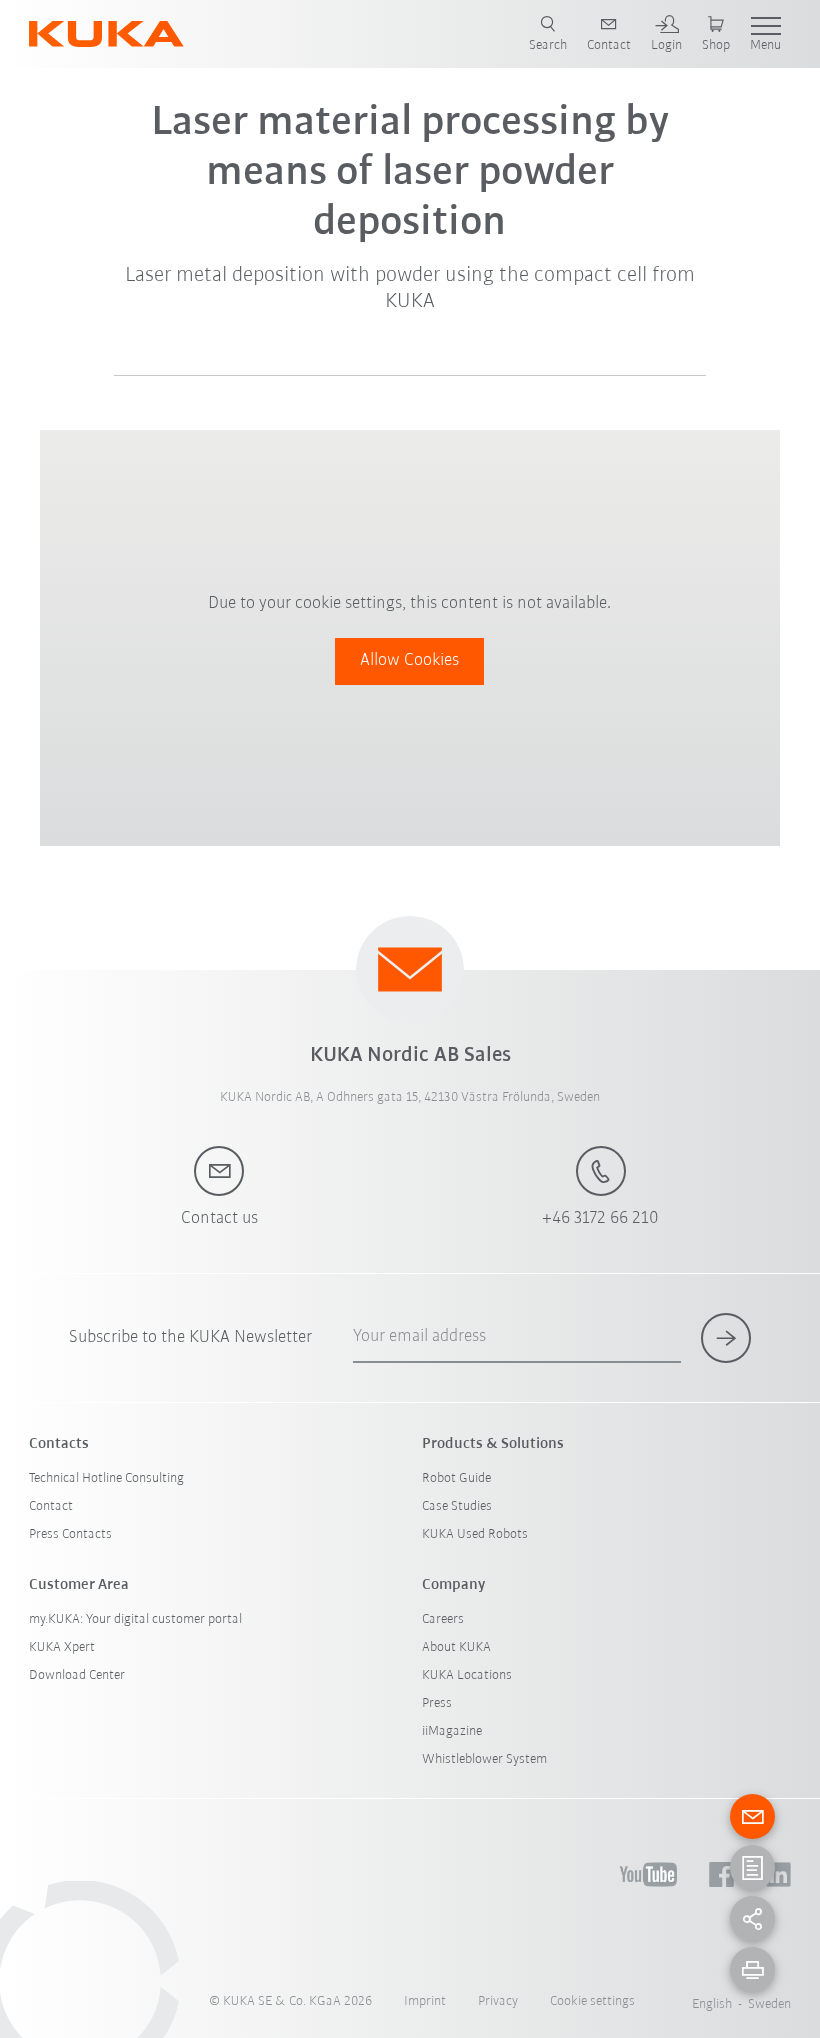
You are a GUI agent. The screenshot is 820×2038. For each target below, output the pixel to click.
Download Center (77, 1675)
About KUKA (456, 1647)
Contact (51, 1506)
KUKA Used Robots (475, 1534)
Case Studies (457, 1506)
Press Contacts (70, 1534)
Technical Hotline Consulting (106, 1478)
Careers (443, 1619)
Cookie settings (592, 2001)
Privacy (498, 2001)
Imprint (425, 2001)
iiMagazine (452, 1731)
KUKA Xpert (62, 1647)
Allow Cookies (409, 661)
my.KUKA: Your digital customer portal (135, 1619)
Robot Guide (456, 1478)
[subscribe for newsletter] (726, 1338)
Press (437, 1703)
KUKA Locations (467, 1675)
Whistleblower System (484, 1759)
